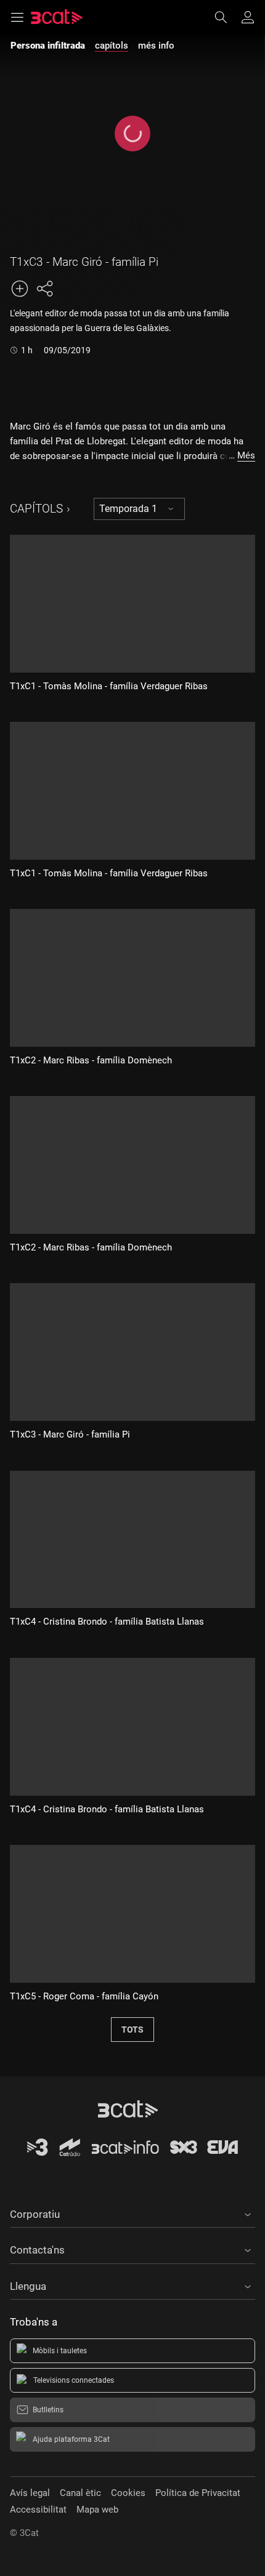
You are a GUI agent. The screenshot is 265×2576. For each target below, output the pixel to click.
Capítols (36, 509)
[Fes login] (248, 17)
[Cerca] (227, 17)
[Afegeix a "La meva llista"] (20, 289)
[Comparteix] (44, 289)
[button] (132, 2212)
